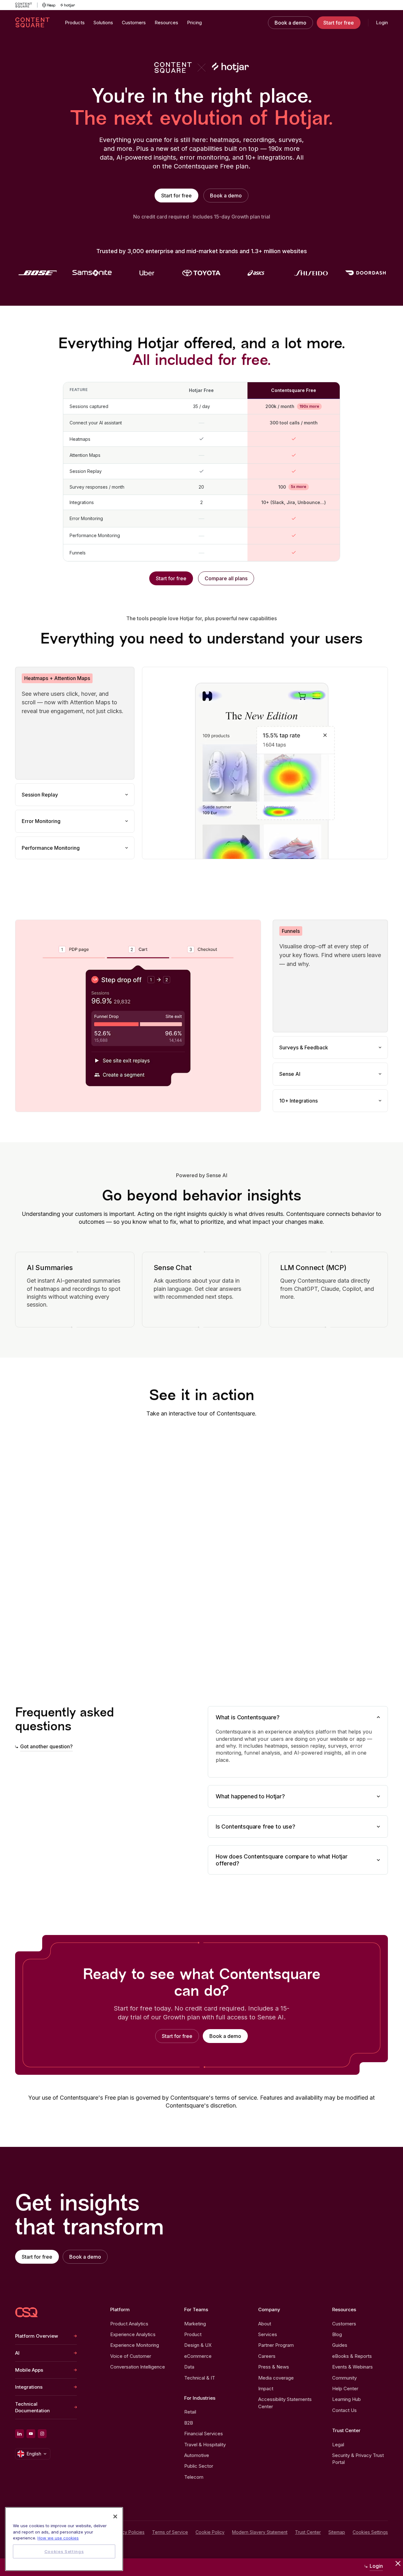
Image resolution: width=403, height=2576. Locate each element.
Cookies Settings (370, 2532)
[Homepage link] (26, 2312)
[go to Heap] (49, 5)
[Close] (115, 2516)
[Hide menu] (398, 2563)
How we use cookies (58, 2538)
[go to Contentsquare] (26, 5)
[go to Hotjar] (68, 5)
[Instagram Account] (42, 2434)
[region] (64, 2539)
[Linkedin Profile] (20, 2434)
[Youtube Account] (31, 2434)
